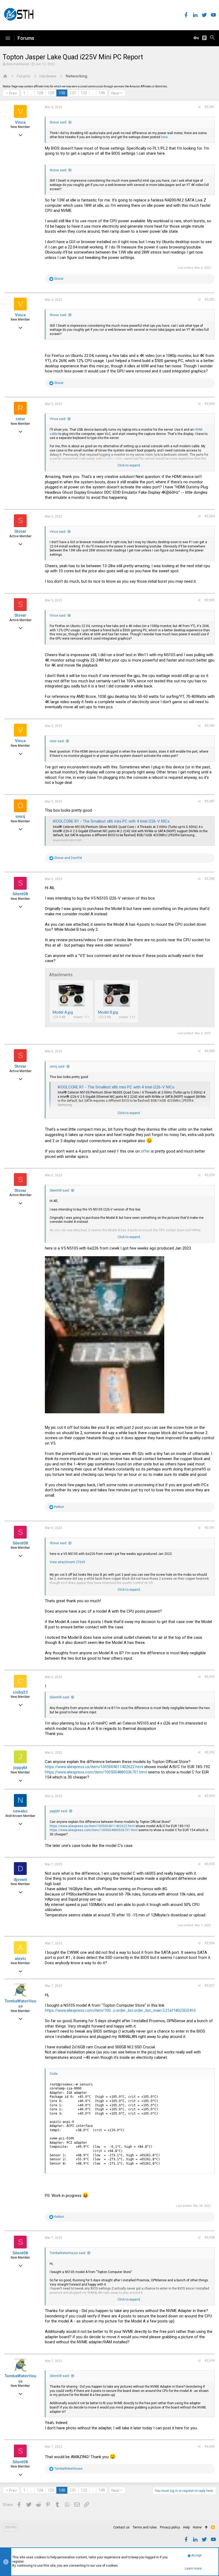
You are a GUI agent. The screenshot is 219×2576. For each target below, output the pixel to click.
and (68, 858)
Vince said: (58, 419)
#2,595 (210, 1864)
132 (84, 93)
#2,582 (210, 299)
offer (145, 1151)
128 (40, 93)
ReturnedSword (18, 64)
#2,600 (210, 2446)
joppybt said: (59, 1811)
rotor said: (57, 741)
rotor (20, 419)
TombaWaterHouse (20, 2004)
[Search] (212, 38)
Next (115, 93)
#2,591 (210, 1528)
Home (197, 2527)
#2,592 (210, 1677)
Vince (20, 122)
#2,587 (210, 801)
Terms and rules (145, 2527)
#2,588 (210, 879)
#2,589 (210, 1051)
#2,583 (210, 404)
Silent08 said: (60, 1190)
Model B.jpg (108, 1012)
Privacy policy (170, 2527)
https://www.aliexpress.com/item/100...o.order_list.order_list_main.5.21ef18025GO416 (120, 2010)
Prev (13, 93)
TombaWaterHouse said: (68, 2253)
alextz (20, 1959)
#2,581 (210, 107)
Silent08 (20, 894)
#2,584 (210, 516)
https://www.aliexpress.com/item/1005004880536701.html (96, 1772)
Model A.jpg (63, 1012)
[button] (8, 38)
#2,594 (210, 1796)
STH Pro (11, 2527)
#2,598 (210, 2238)
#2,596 (210, 1943)
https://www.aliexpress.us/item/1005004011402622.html (94, 1767)
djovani (20, 1880)
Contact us (121, 2527)
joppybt (20, 1768)
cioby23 (20, 1692)
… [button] (31, 93)
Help (186, 2527)
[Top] (206, 2528)
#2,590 (210, 1175)
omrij (20, 816)
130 (62, 93)
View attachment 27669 (67, 1562)
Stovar (20, 531)
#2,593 (210, 1752)
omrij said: (57, 1067)
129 (51, 93)
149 (102, 93)
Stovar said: (58, 122)
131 (73, 93)
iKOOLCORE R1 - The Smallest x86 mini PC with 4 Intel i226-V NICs (111, 821)
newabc (20, 1811)
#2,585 (210, 600)
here (164, 137)
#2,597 (210, 1986)
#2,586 (210, 726)
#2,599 (210, 2361)
